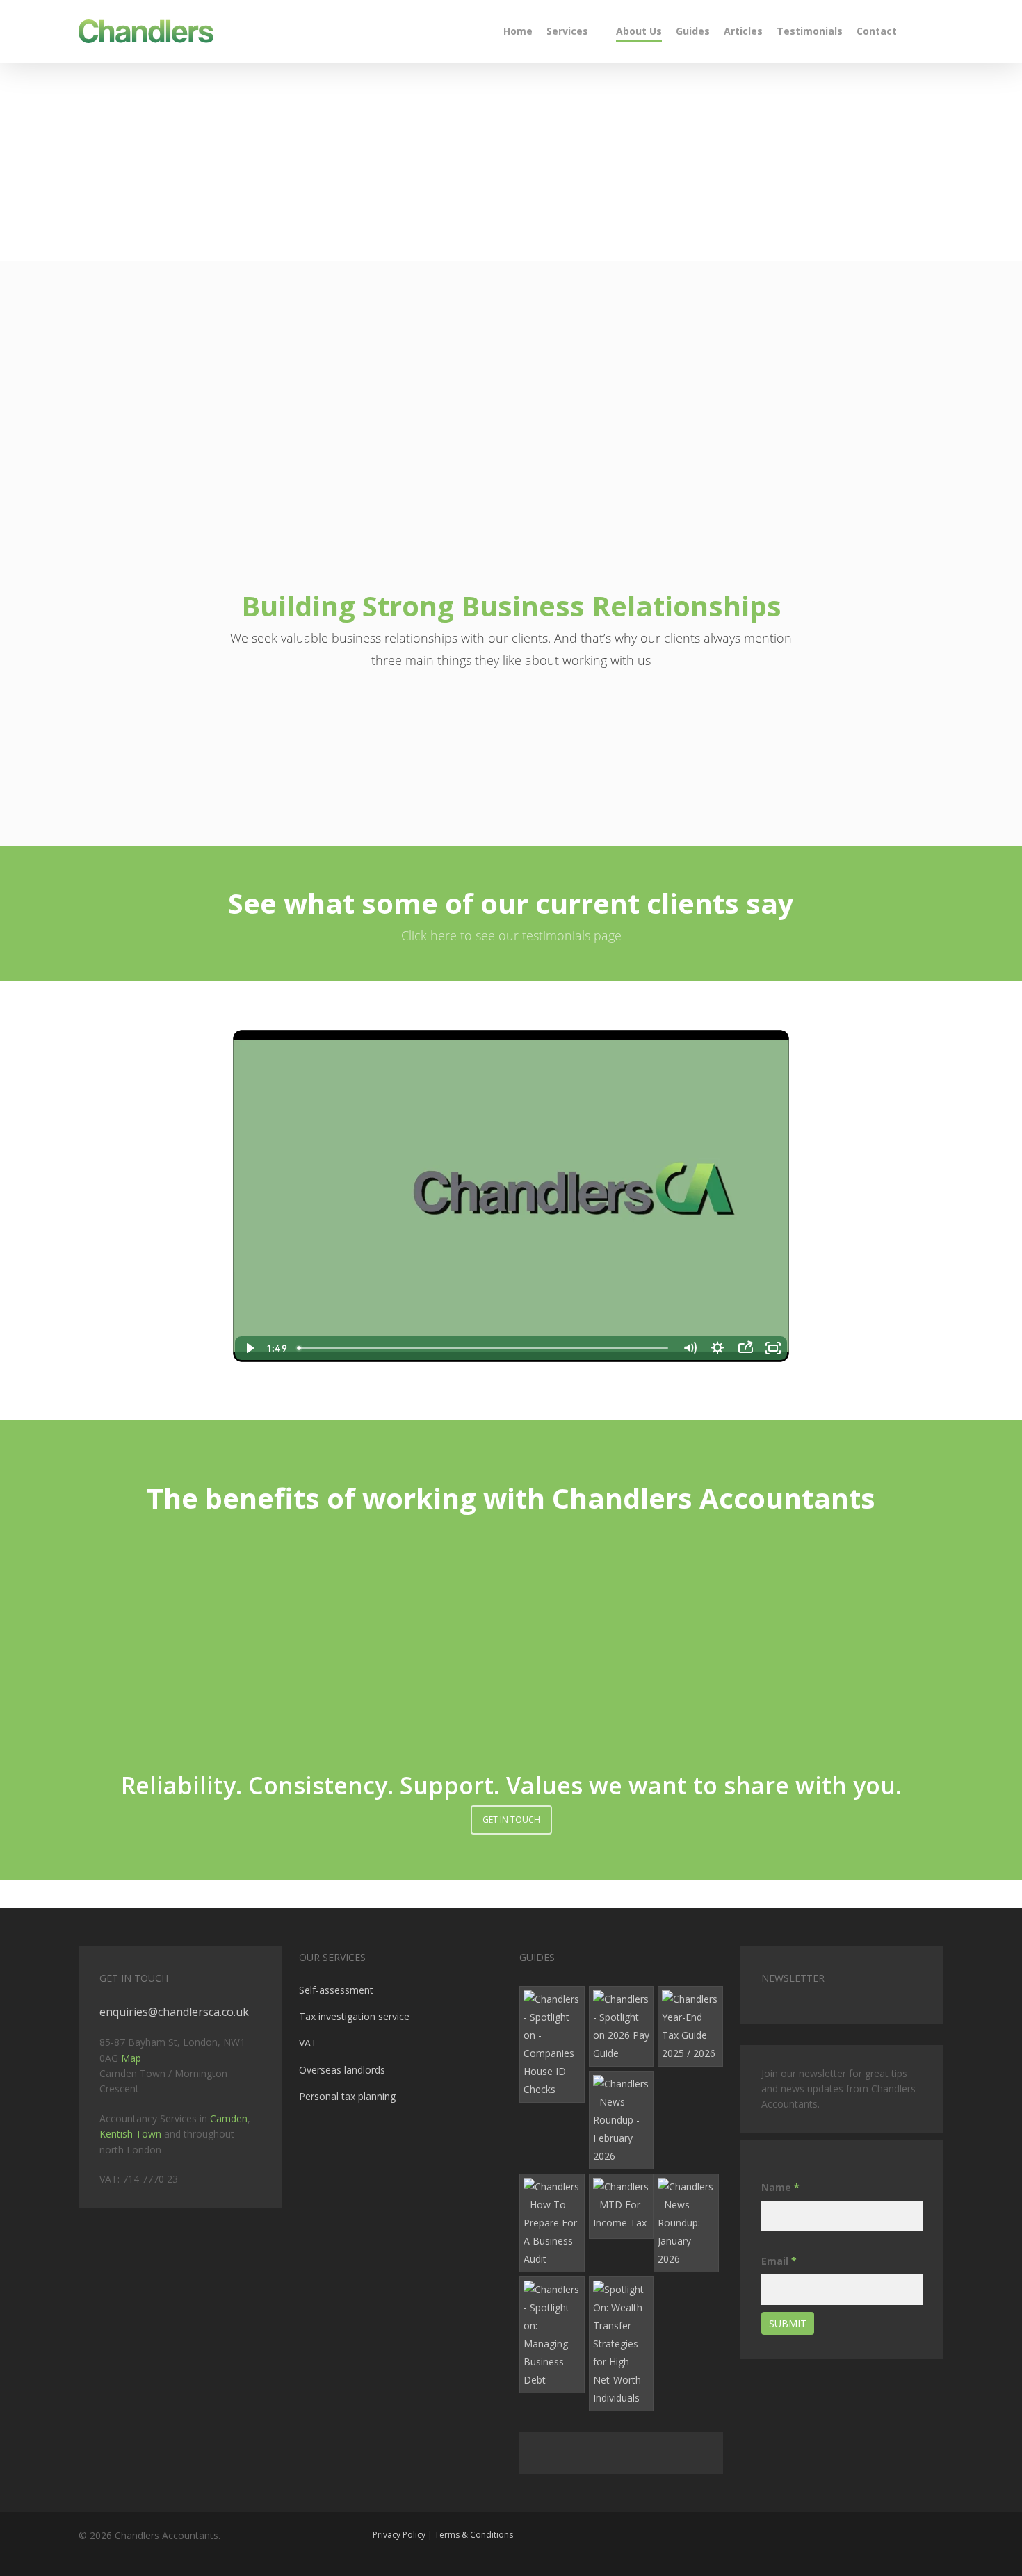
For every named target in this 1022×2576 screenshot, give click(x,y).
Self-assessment (336, 1990)
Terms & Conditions (474, 2535)
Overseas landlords (342, 2070)
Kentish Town (130, 2134)
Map (131, 2058)
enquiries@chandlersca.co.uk (174, 2012)
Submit (788, 2323)
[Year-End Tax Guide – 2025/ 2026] (690, 2026)
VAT (308, 2043)
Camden (229, 2118)
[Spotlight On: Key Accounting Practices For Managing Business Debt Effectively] (552, 2335)
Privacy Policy (399, 2535)
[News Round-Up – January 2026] (686, 2223)
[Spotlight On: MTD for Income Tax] (622, 2206)
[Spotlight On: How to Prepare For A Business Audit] (552, 2223)
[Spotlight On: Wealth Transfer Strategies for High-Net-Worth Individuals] (622, 2344)
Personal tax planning (347, 2096)
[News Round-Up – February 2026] (622, 2120)
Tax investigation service (354, 2016)
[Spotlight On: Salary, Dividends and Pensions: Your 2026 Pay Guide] (622, 2026)
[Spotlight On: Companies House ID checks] (552, 2044)
